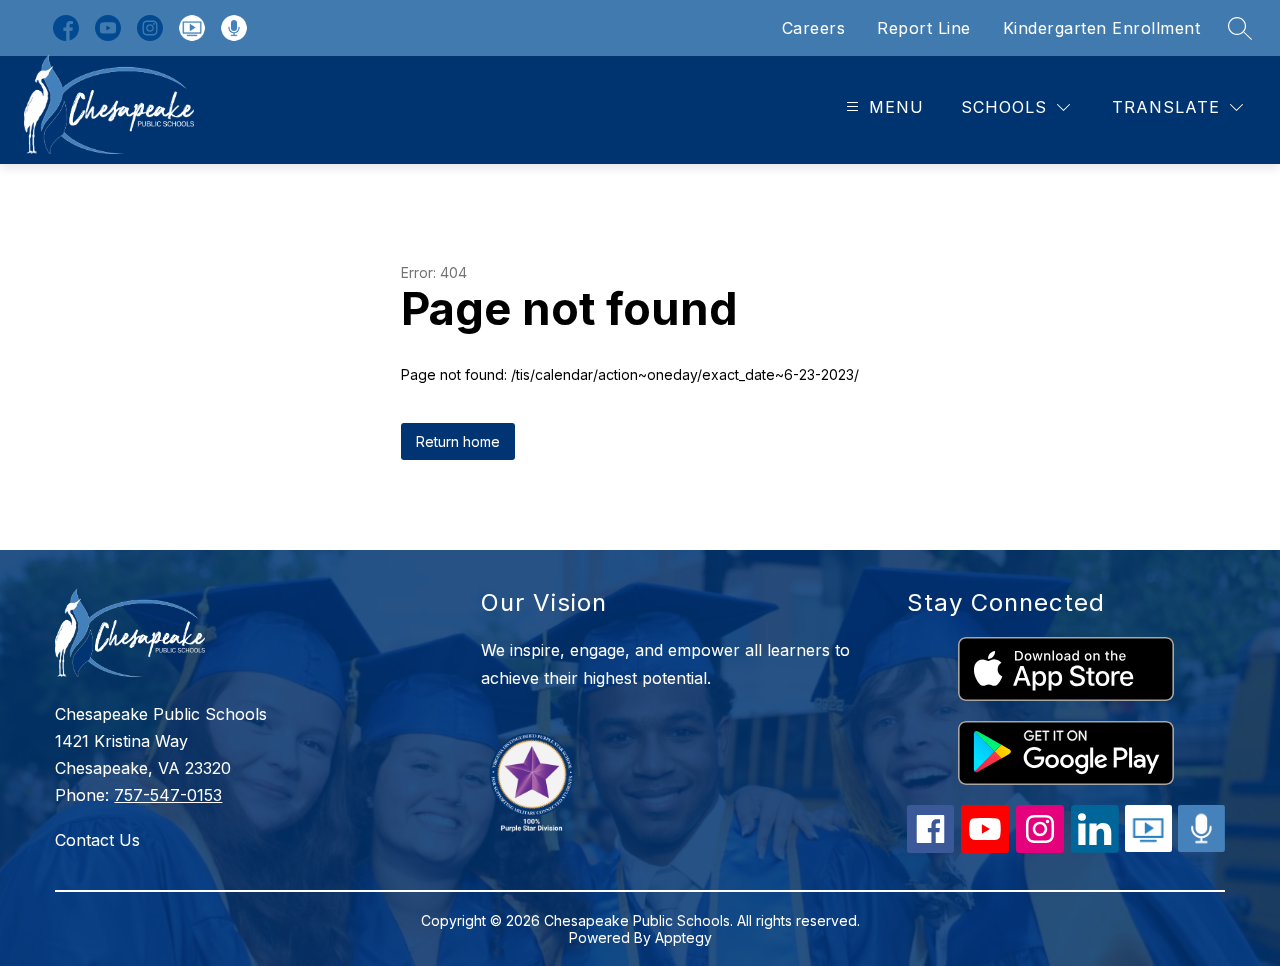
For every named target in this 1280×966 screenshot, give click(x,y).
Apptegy (683, 937)
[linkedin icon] (1095, 847)
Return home (458, 441)
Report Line (924, 28)
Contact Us (97, 840)
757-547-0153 (168, 795)
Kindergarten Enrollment (1102, 28)
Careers (814, 28)
